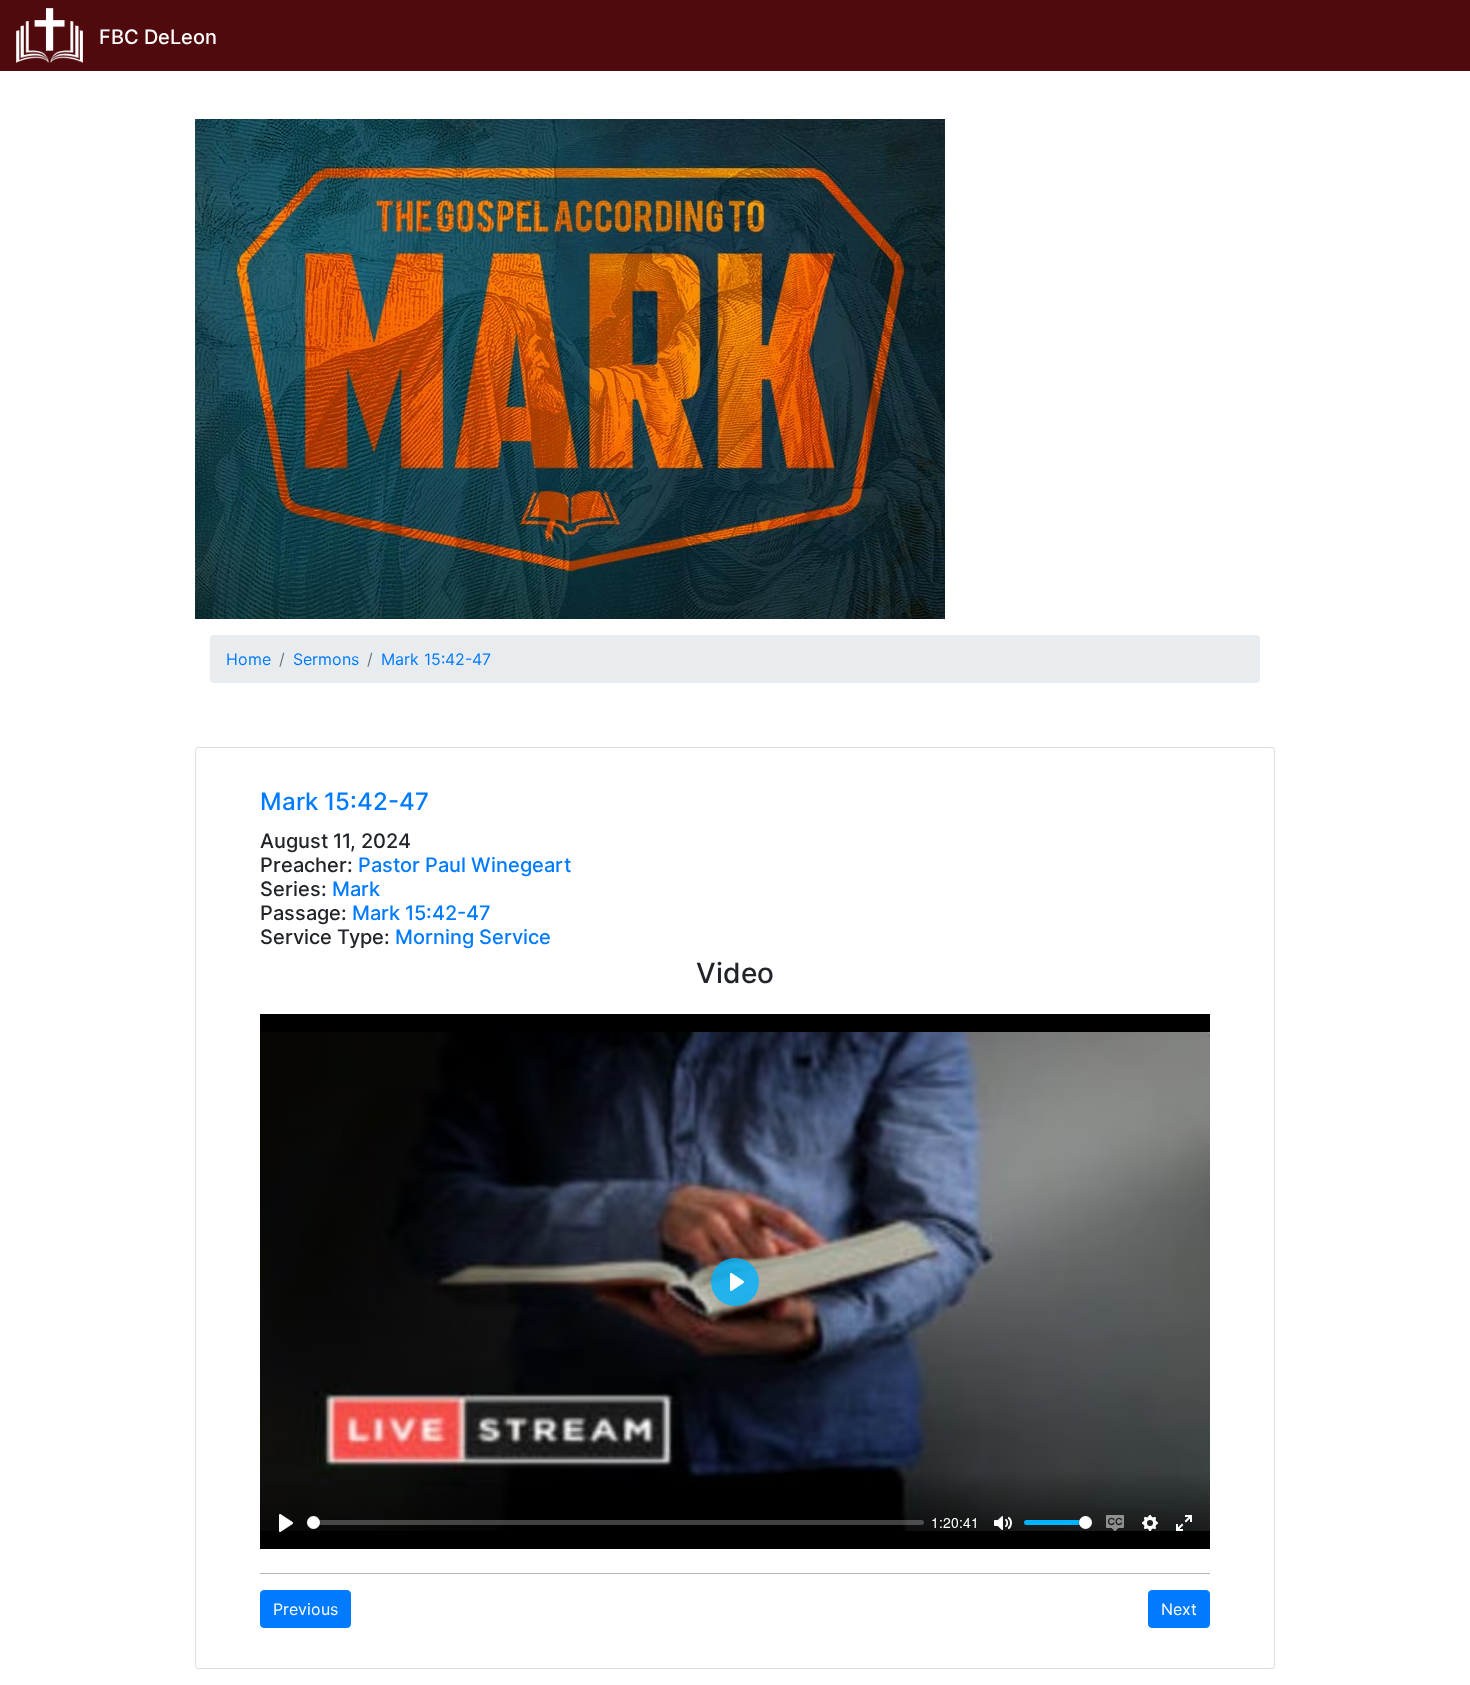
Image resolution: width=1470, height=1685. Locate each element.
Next (1179, 1609)
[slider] (615, 1522)
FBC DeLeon (158, 37)
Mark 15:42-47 (436, 659)
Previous (305, 1609)
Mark (356, 889)
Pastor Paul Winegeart (464, 865)
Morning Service (473, 937)
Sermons (326, 659)
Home (248, 659)
